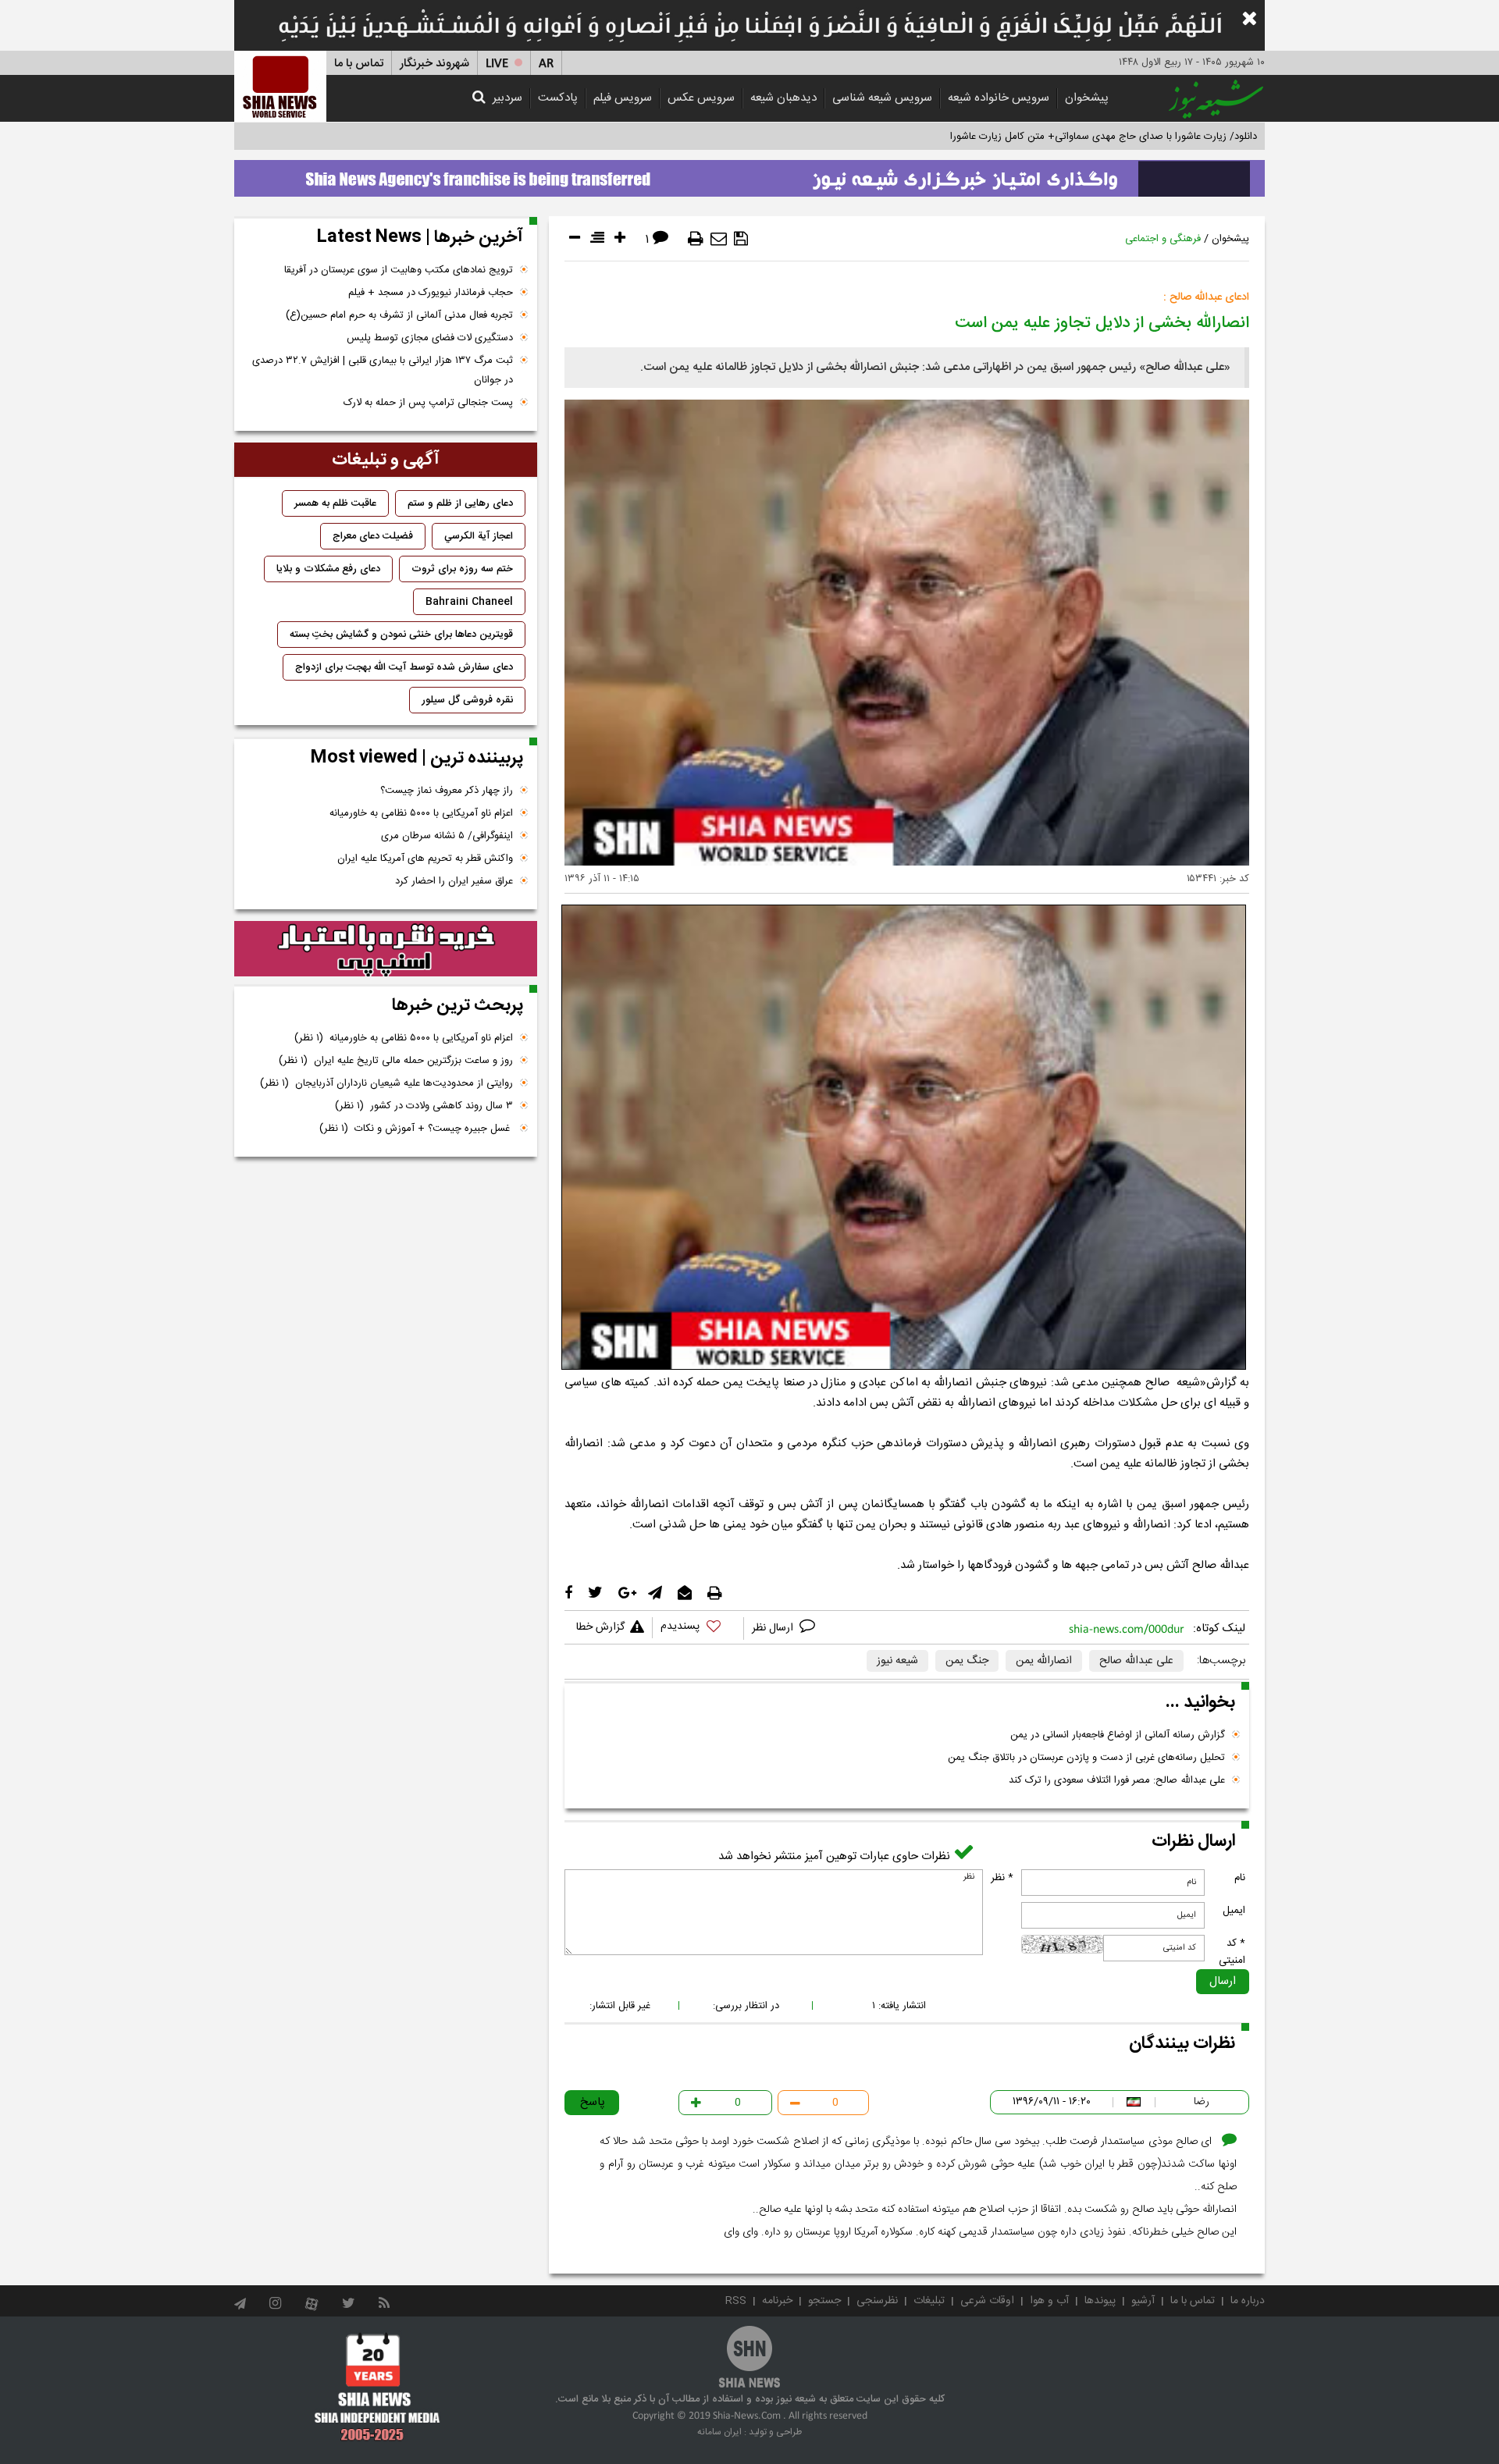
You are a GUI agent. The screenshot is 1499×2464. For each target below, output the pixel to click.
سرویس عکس (701, 98)
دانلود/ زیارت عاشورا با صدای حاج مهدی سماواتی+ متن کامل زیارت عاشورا (1104, 137)
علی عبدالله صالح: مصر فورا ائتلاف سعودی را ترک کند (1117, 1780)
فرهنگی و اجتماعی (1163, 239)
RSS (736, 2301)
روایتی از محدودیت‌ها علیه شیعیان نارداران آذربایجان (386, 1083)
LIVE (497, 64)
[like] (698, 1628)
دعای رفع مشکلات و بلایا (328, 569)
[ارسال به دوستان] (719, 239)
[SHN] (280, 86)
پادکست (558, 98)
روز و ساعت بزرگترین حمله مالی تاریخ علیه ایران (396, 1061)
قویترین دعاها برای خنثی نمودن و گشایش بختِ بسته (401, 635)
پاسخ (593, 2102)
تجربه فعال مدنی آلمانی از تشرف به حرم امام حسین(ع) (399, 315)
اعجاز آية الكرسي (479, 536)
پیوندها (1100, 2301)
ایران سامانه (719, 2432)
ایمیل (1234, 1911)
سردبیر (507, 98)
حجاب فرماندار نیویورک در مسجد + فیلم (431, 293)
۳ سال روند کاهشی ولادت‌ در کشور (424, 1106)
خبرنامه (777, 2301)
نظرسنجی (877, 2301)
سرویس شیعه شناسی (882, 98)
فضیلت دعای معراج (373, 536)
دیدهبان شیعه (783, 98)
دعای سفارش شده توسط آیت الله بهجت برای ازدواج (404, 667)
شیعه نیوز (897, 1661)
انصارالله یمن (1044, 1661)
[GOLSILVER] (386, 949)
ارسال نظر (774, 1628)
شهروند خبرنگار (434, 64)
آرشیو (1143, 2301)
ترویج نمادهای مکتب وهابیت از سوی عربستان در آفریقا (399, 270)
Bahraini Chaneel (469, 602)
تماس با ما (359, 64)
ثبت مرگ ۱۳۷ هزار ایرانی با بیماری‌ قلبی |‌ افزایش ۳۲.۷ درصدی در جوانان (383, 370)
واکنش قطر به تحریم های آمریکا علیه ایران (425, 859)
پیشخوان (1087, 98)
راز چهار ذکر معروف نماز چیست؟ (447, 791)
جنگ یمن (967, 1661)
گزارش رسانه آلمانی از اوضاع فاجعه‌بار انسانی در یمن (1118, 1735)
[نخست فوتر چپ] (377, 2387)
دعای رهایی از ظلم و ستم (460, 503)
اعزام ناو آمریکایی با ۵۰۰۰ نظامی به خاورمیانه (421, 813)
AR (546, 64)
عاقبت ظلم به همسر (335, 503)
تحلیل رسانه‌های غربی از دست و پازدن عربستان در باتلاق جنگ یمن (1086, 1758)
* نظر (1002, 1878)
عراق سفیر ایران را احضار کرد (454, 881)
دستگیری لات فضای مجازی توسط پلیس (430, 338)
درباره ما (1248, 2301)
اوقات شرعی (987, 2301)
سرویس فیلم (623, 98)
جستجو (824, 2301)
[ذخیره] (741, 239)
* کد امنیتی (1232, 1952)
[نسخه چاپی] (696, 239)
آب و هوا (1049, 2301)
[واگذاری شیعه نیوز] (749, 174)
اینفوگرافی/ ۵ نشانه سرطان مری (447, 836)
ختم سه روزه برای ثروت (462, 569)
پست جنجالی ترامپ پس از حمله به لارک (428, 403)
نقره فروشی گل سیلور (467, 700)
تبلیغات (929, 2301)
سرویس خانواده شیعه (999, 98)
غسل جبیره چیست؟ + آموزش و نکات (416, 1129)
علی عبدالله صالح (1136, 1661)
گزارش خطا (600, 1627)
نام (1240, 1878)
